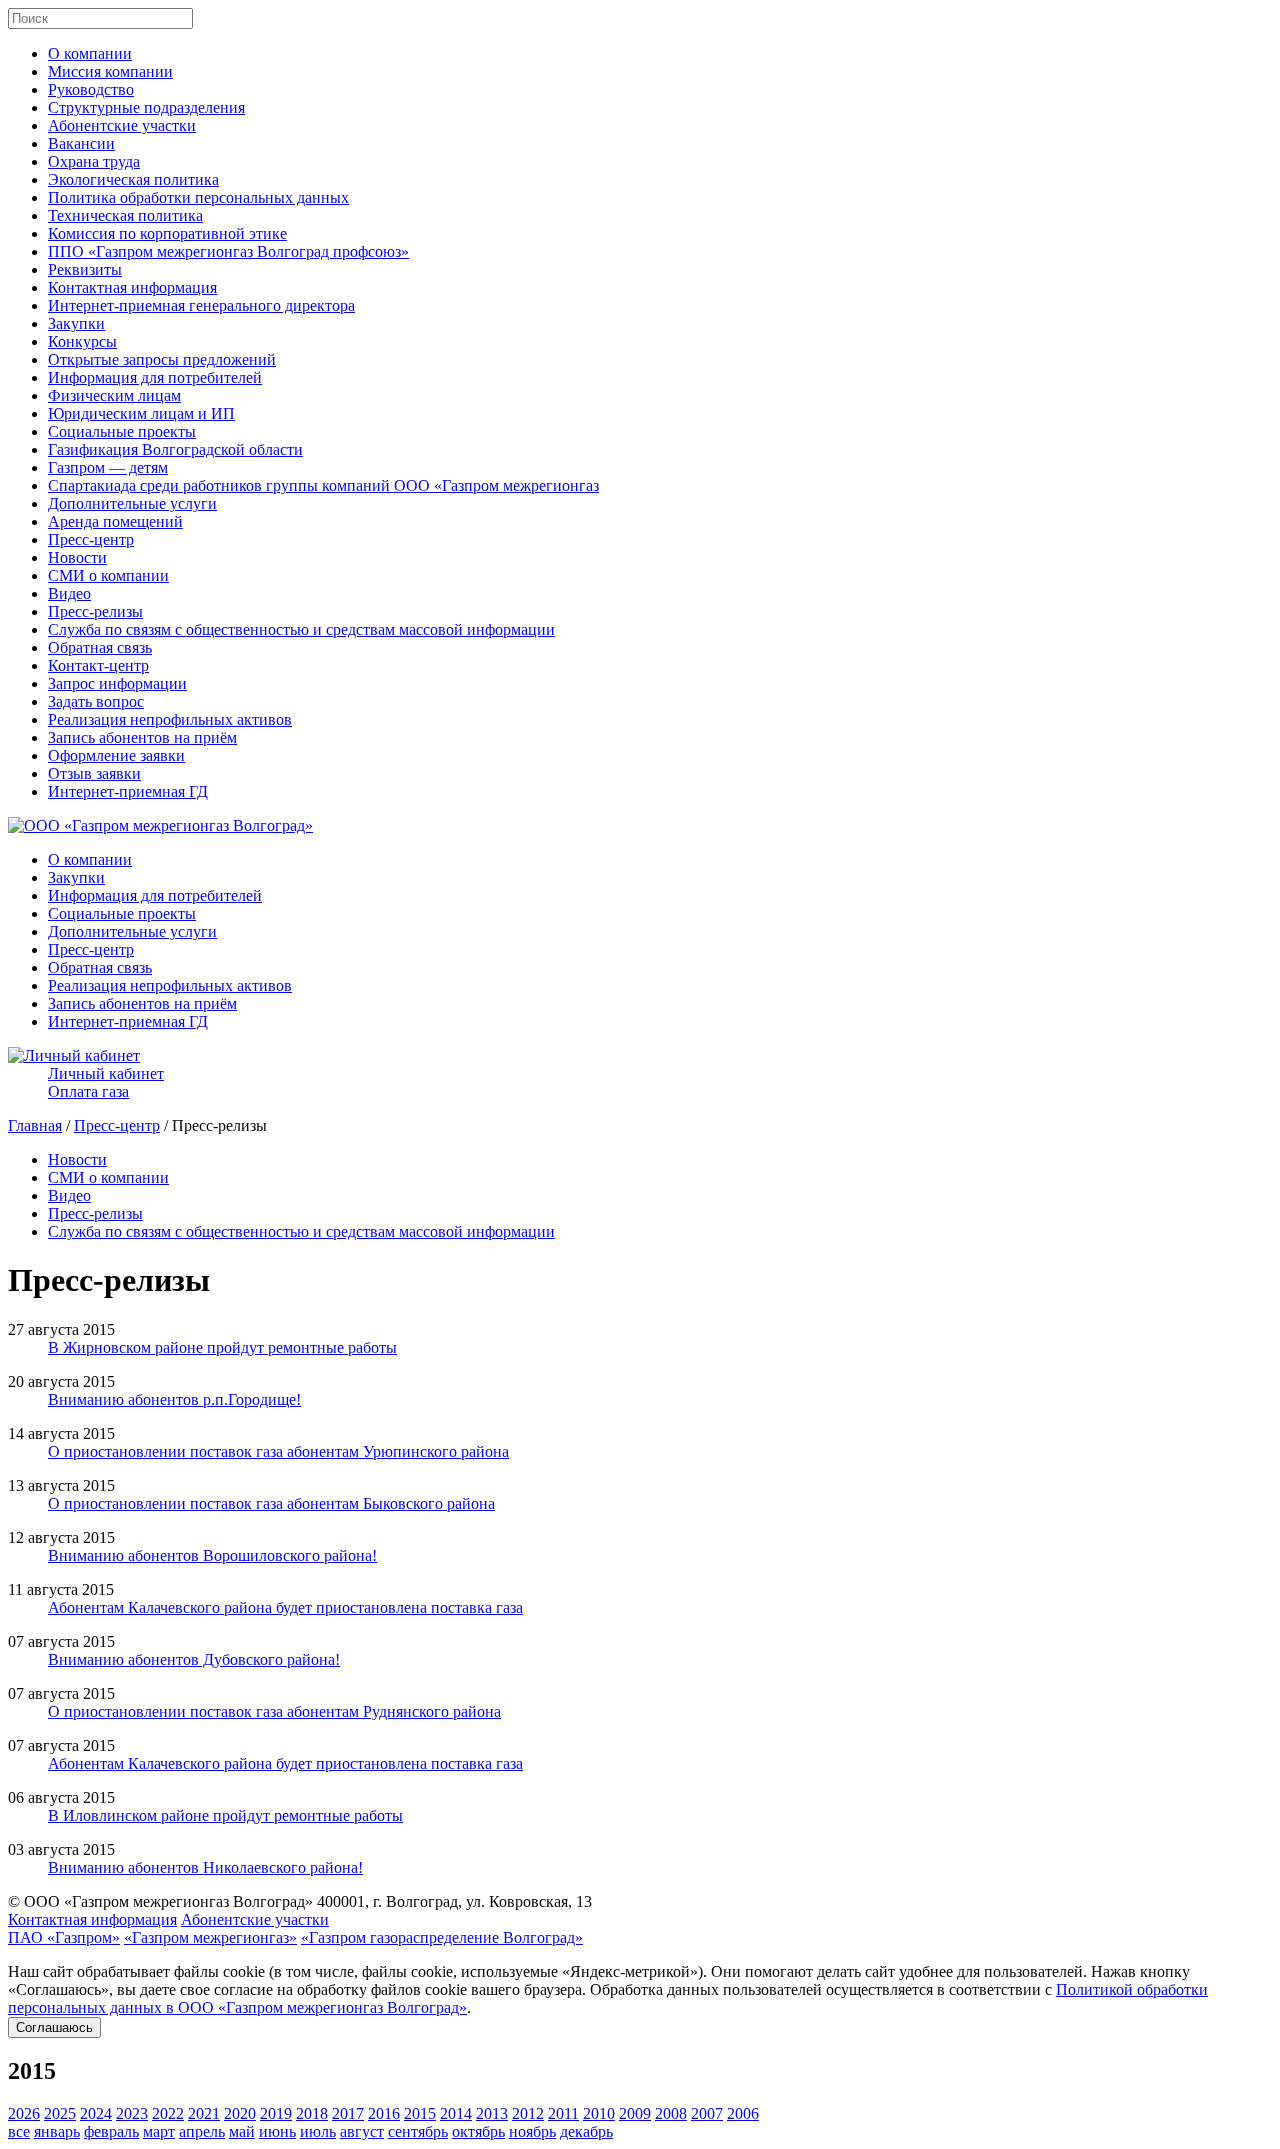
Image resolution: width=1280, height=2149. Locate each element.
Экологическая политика (133, 179)
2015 (420, 2113)
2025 (60, 2113)
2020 (240, 2113)
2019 (276, 2113)
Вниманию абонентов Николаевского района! (205, 1867)
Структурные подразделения (146, 107)
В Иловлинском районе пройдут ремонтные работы (225, 1815)
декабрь (586, 2131)
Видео (69, 593)
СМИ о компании (108, 575)
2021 (204, 2113)
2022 (168, 2113)
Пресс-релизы (95, 611)
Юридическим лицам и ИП (141, 413)
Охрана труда (94, 161)
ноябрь (532, 2131)
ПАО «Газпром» (64, 1937)
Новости (77, 557)
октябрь (478, 2131)
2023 (132, 2113)
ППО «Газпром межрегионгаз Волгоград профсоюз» (228, 251)
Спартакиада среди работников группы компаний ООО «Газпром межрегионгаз (323, 485)
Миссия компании (110, 71)
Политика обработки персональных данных (198, 197)
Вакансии (81, 143)
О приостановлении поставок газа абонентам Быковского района (271, 1503)
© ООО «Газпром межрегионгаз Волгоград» (160, 1901)
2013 (492, 2113)
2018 (312, 2113)
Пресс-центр (91, 539)
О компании (90, 53)
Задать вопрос (96, 701)
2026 (24, 2113)
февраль (111, 2131)
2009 (635, 2113)
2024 (96, 2113)
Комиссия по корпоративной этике (167, 233)
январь (57, 2131)
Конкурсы (82, 341)
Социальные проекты (122, 431)
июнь (277, 2131)
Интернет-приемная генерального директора (201, 305)
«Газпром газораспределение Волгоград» (442, 1937)
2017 (348, 2113)
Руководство (91, 89)
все (19, 2131)
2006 (743, 2113)
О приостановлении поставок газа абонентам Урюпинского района (278, 1451)
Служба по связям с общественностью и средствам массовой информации (301, 629)
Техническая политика (125, 215)
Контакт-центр (98, 665)
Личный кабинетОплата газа (106, 1082)
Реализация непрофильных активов (170, 719)
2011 (563, 2113)
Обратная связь (100, 647)
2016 (384, 2113)
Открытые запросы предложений (162, 359)
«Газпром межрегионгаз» (210, 1937)
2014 (456, 2113)
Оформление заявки (116, 755)
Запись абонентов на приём (142, 737)
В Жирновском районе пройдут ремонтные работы (222, 1347)
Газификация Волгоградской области (175, 449)
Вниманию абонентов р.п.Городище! (174, 1399)
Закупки (76, 323)
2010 (599, 2113)
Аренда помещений (115, 521)
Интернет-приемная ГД (128, 791)
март (159, 2131)
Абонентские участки (122, 125)
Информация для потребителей (155, 377)
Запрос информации (117, 683)
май (242, 2131)
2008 (671, 2113)
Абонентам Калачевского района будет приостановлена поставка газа (285, 1607)
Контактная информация (132, 287)
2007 (707, 2113)
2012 (528, 2113)
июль (318, 2131)
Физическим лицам (114, 395)
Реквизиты (85, 269)
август (362, 2131)
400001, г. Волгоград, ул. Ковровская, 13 (454, 1901)
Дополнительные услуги (132, 503)
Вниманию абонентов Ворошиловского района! (212, 1555)
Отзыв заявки (94, 773)
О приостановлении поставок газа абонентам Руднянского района (274, 1711)
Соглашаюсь (54, 2027)
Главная (35, 1125)
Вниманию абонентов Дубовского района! (194, 1659)
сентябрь (418, 2131)
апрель (202, 2131)
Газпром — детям (108, 467)
